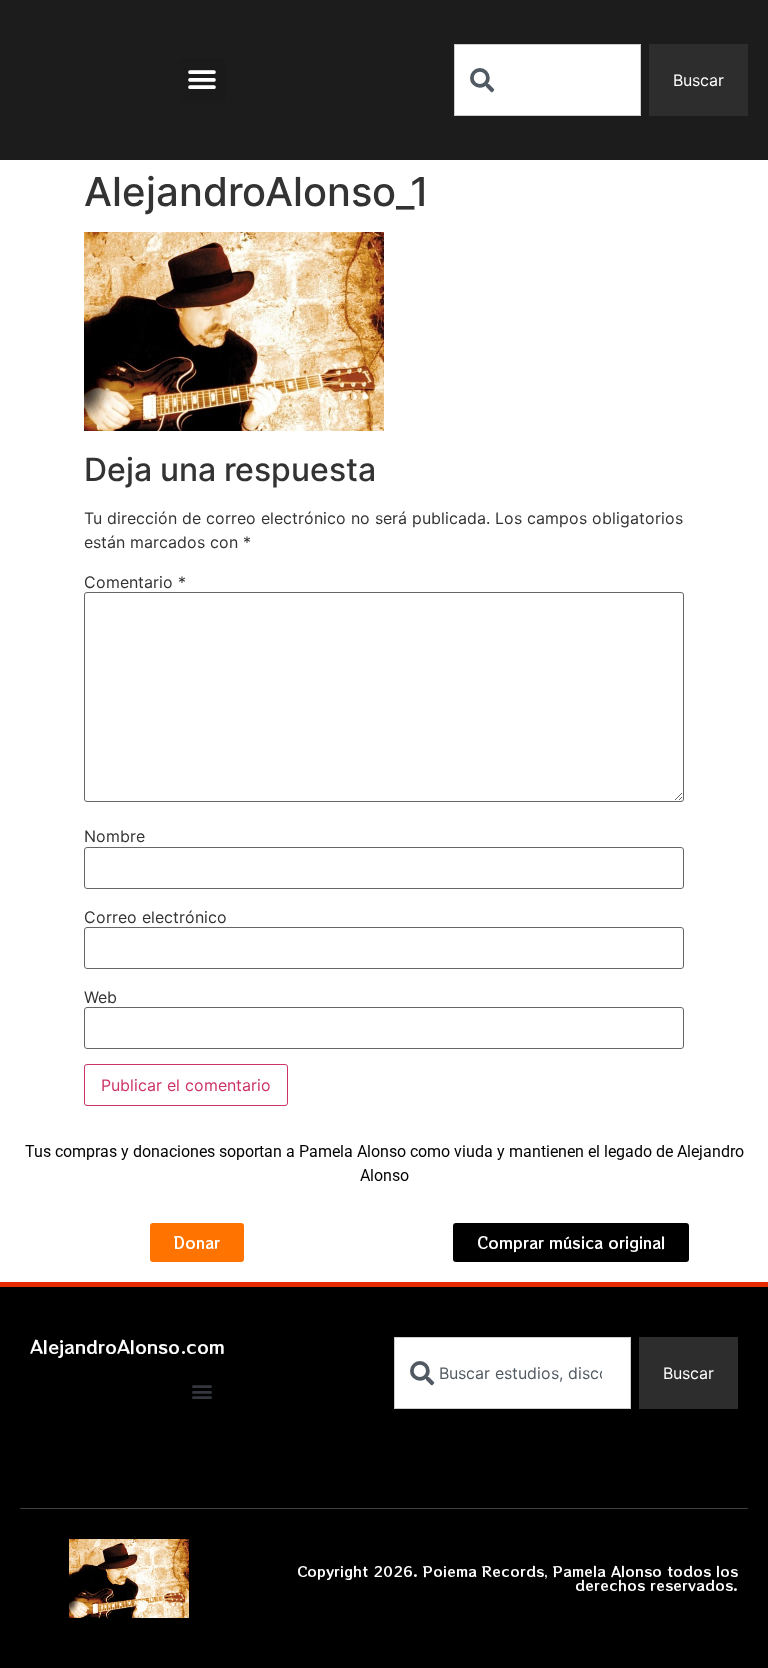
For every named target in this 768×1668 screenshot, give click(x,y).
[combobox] (547, 80)
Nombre (114, 836)
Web (100, 997)
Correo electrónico (155, 917)
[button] (202, 80)
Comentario (135, 582)
